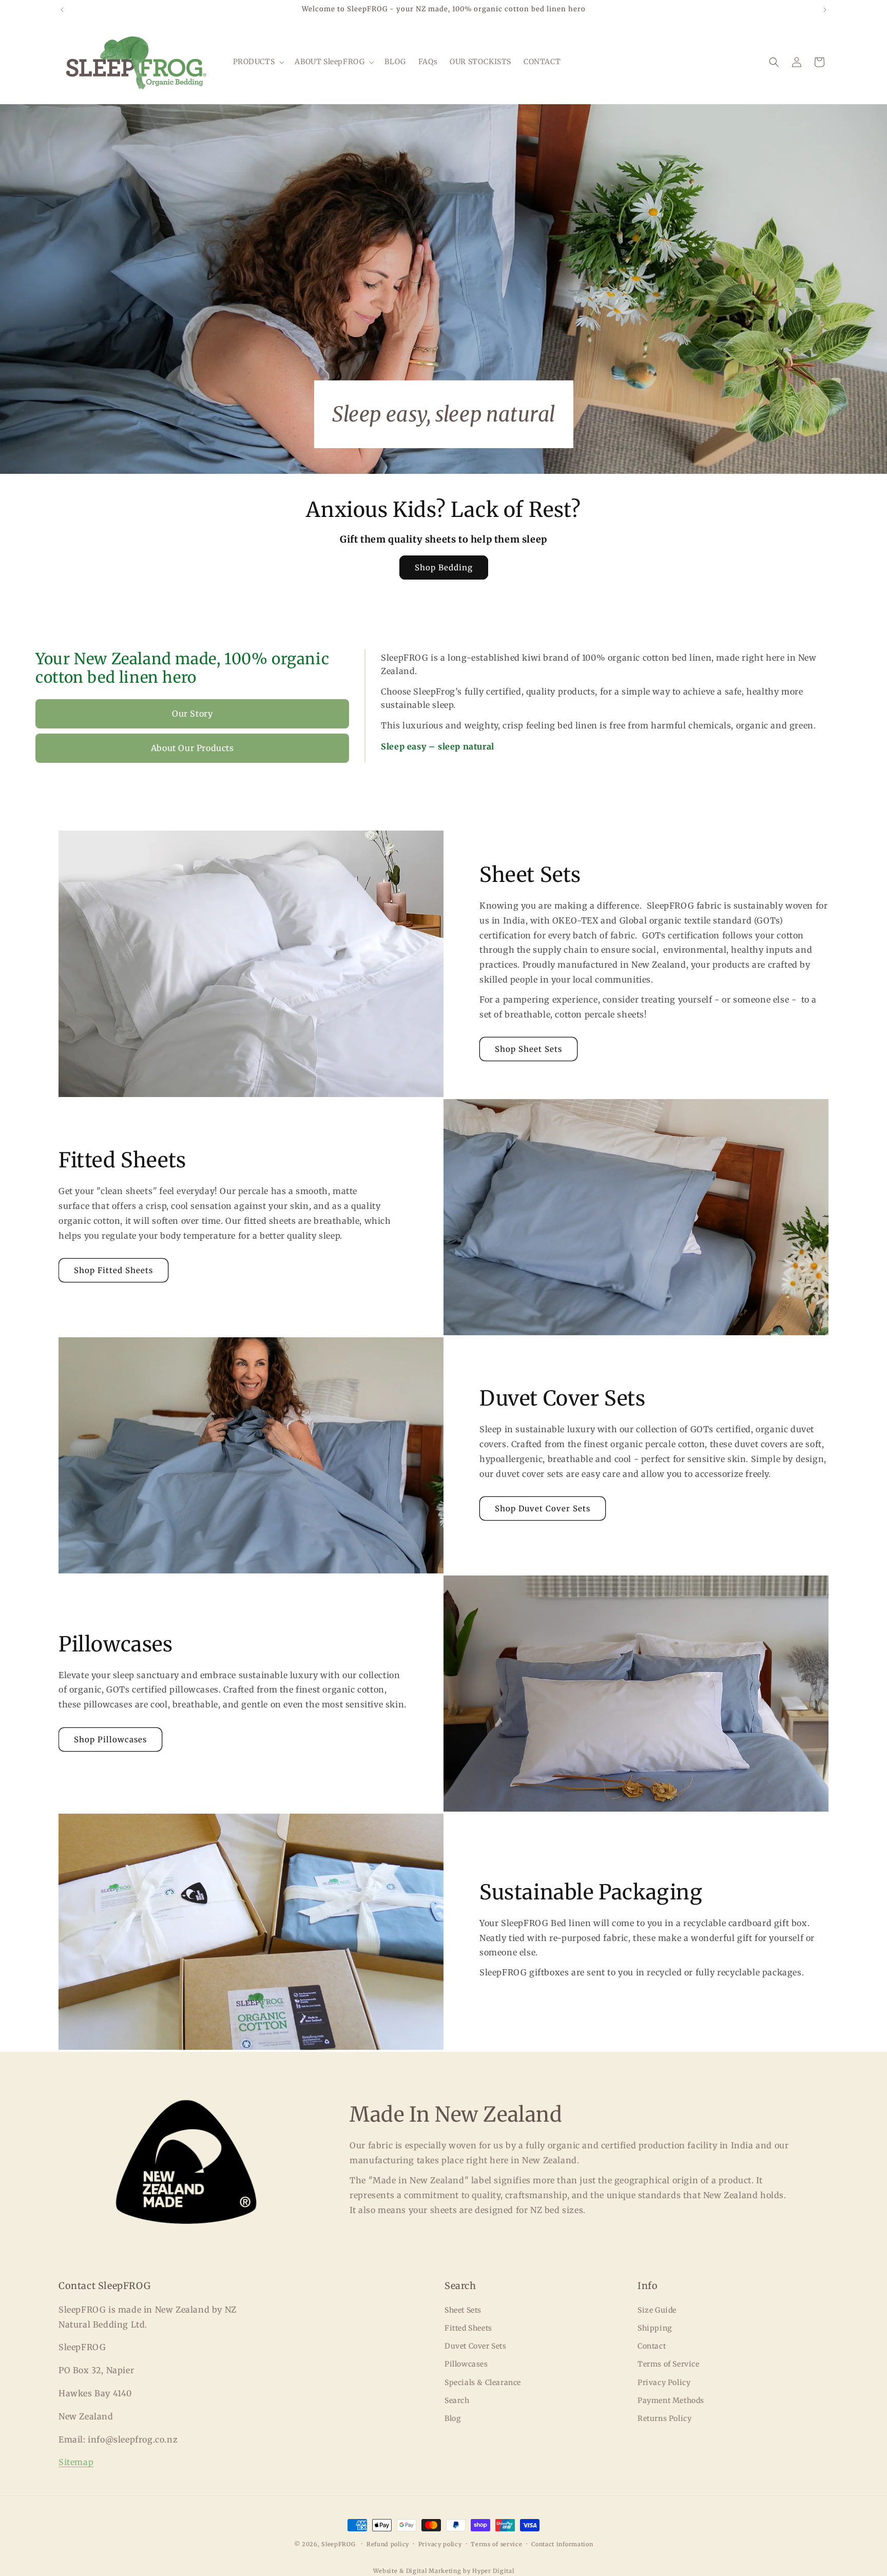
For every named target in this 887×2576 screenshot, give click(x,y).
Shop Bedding (444, 568)
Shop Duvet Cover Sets (543, 1508)
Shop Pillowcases (110, 1739)
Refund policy (388, 2544)
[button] (258, 62)
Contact (652, 2346)
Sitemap (76, 2462)
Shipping (655, 2328)
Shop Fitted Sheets (113, 1270)
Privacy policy (440, 2544)
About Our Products (192, 748)
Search (457, 2400)
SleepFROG (338, 2544)
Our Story (192, 714)
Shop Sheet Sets (528, 1049)
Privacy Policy (664, 2382)
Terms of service (496, 2544)
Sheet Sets (463, 2310)
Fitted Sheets (468, 2328)
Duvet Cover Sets (476, 2346)
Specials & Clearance (483, 2382)
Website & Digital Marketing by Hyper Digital (444, 2571)
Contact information (562, 2544)
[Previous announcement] (62, 10)
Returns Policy (664, 2418)
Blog (452, 2418)
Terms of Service (669, 2364)
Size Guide (657, 2310)
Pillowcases (466, 2364)
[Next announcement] (825, 10)
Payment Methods (671, 2400)
